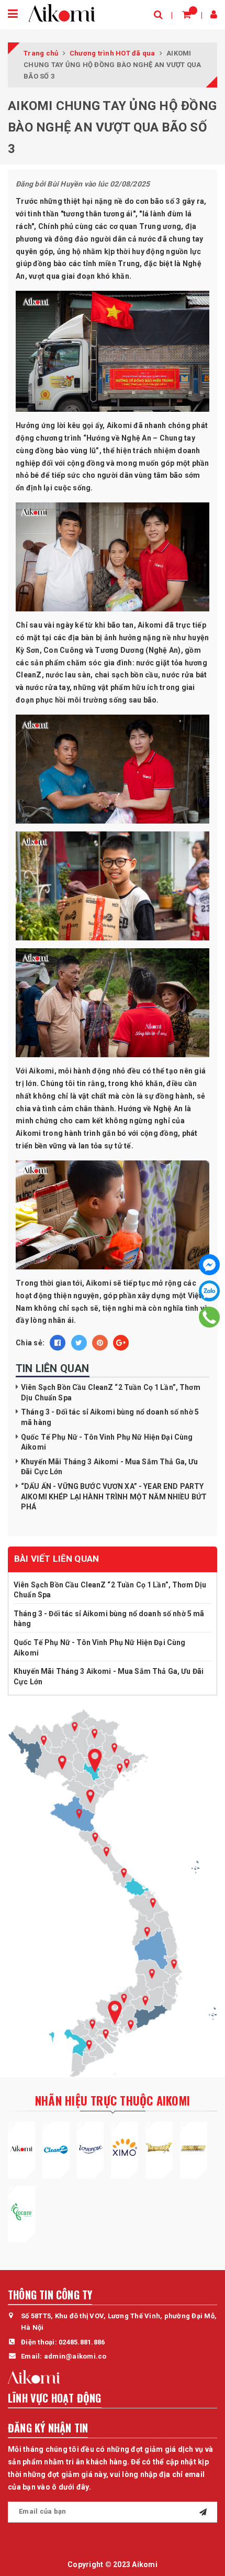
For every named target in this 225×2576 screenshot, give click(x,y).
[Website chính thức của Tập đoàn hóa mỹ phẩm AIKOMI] (62, 13)
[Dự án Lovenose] (91, 2148)
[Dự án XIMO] (125, 2148)
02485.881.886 (82, 2342)
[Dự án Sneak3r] (194, 2148)
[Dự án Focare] (21, 2212)
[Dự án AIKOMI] (21, 2148)
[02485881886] (210, 1317)
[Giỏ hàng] (187, 14)
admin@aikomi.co (75, 2356)
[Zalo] (209, 1291)
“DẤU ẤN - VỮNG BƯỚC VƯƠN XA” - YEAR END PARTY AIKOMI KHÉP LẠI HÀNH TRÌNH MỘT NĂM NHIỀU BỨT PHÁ (114, 1497)
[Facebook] (209, 1265)
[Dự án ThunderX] (159, 2148)
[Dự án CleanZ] (56, 2148)
